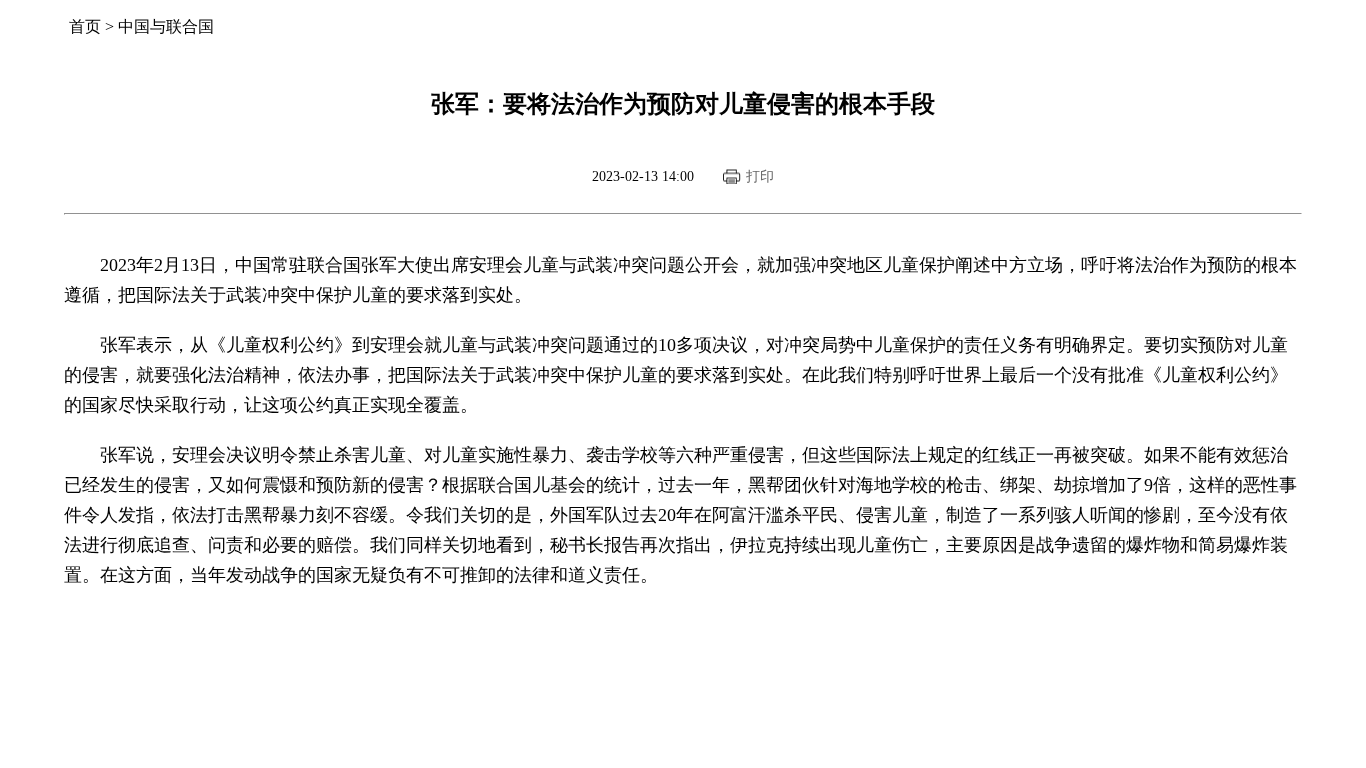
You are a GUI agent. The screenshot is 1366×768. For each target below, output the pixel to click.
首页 (85, 26)
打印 (760, 176)
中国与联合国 (166, 26)
